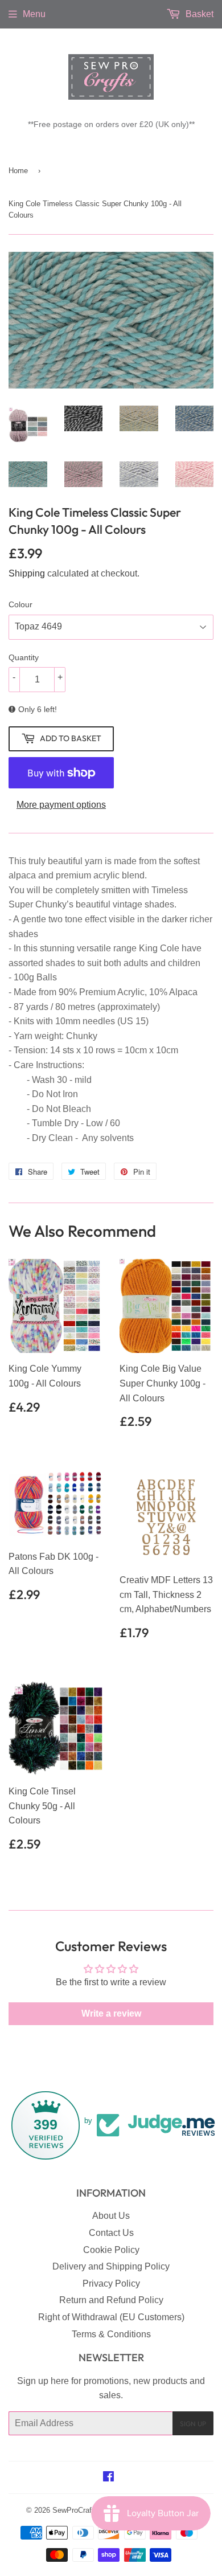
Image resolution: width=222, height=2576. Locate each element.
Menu (34, 14)
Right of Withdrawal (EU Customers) (111, 2317)
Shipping (27, 573)
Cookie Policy (111, 2250)
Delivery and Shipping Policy (111, 2266)
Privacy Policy (111, 2283)
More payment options (61, 805)
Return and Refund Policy (111, 2300)
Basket (198, 14)
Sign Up (193, 2424)
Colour (20, 604)
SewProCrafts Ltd (81, 2510)
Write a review (111, 2013)
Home (18, 171)
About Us (111, 2216)
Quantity (24, 657)
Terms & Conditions (111, 2334)
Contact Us (111, 2233)
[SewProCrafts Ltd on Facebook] (108, 2478)
